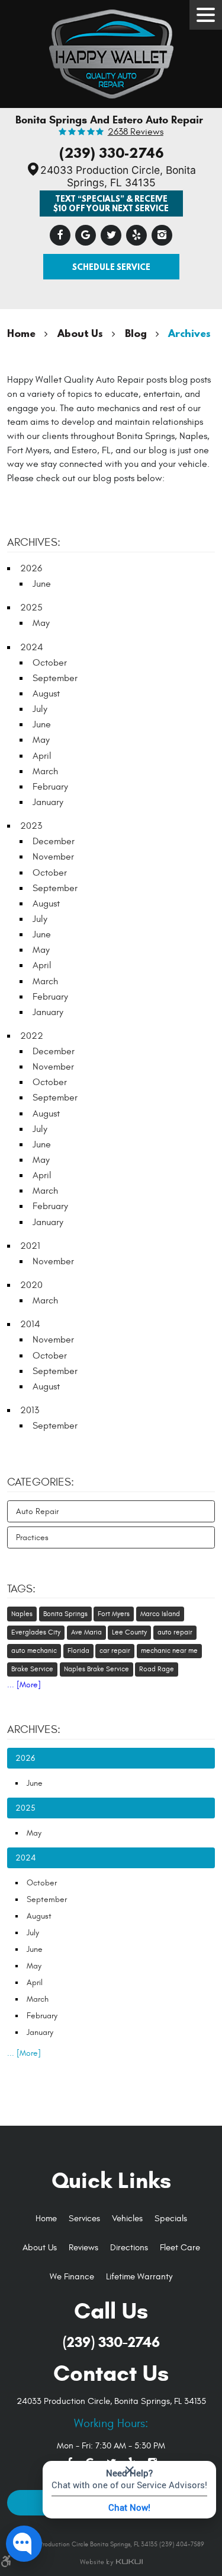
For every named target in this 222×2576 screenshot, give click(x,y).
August (46, 694)
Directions (129, 2248)
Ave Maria (86, 1632)
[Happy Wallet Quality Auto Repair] (111, 51)
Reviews (83, 2248)
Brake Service (32, 1669)
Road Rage (157, 1669)
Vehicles (127, 2219)
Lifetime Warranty (139, 2277)
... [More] (24, 1685)
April (42, 756)
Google (86, 235)
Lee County (129, 1632)
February (50, 787)
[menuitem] (46, 2219)
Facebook (60, 235)
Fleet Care (180, 2248)
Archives (189, 333)
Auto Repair (37, 1511)
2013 (30, 1410)
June (42, 584)
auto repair (175, 1632)
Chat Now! (129, 2507)
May (41, 623)
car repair (115, 1650)
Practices (32, 1537)
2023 (31, 826)
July (40, 709)
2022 (32, 1036)
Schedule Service (111, 267)
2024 (32, 647)
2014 (30, 1324)
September (55, 678)
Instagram (162, 235)
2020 (31, 1285)
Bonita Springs (65, 1614)
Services (84, 2219)
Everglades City (36, 1632)
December (54, 841)
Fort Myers (114, 1614)
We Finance (72, 2277)
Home (21, 333)
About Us (80, 333)
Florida (78, 1650)
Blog (136, 333)
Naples (22, 1614)
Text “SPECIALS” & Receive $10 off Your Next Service (111, 203)
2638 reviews (136, 132)
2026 (31, 568)
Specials (171, 2219)
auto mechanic (34, 1650)
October (50, 663)
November (53, 857)
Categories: (41, 1482)
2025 (31, 608)
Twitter (111, 235)
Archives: (34, 1729)
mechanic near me (169, 1650)
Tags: (21, 1589)
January (48, 802)
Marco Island (160, 1614)
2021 (30, 1246)
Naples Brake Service (96, 1669)
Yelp (136, 235)
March (45, 771)
